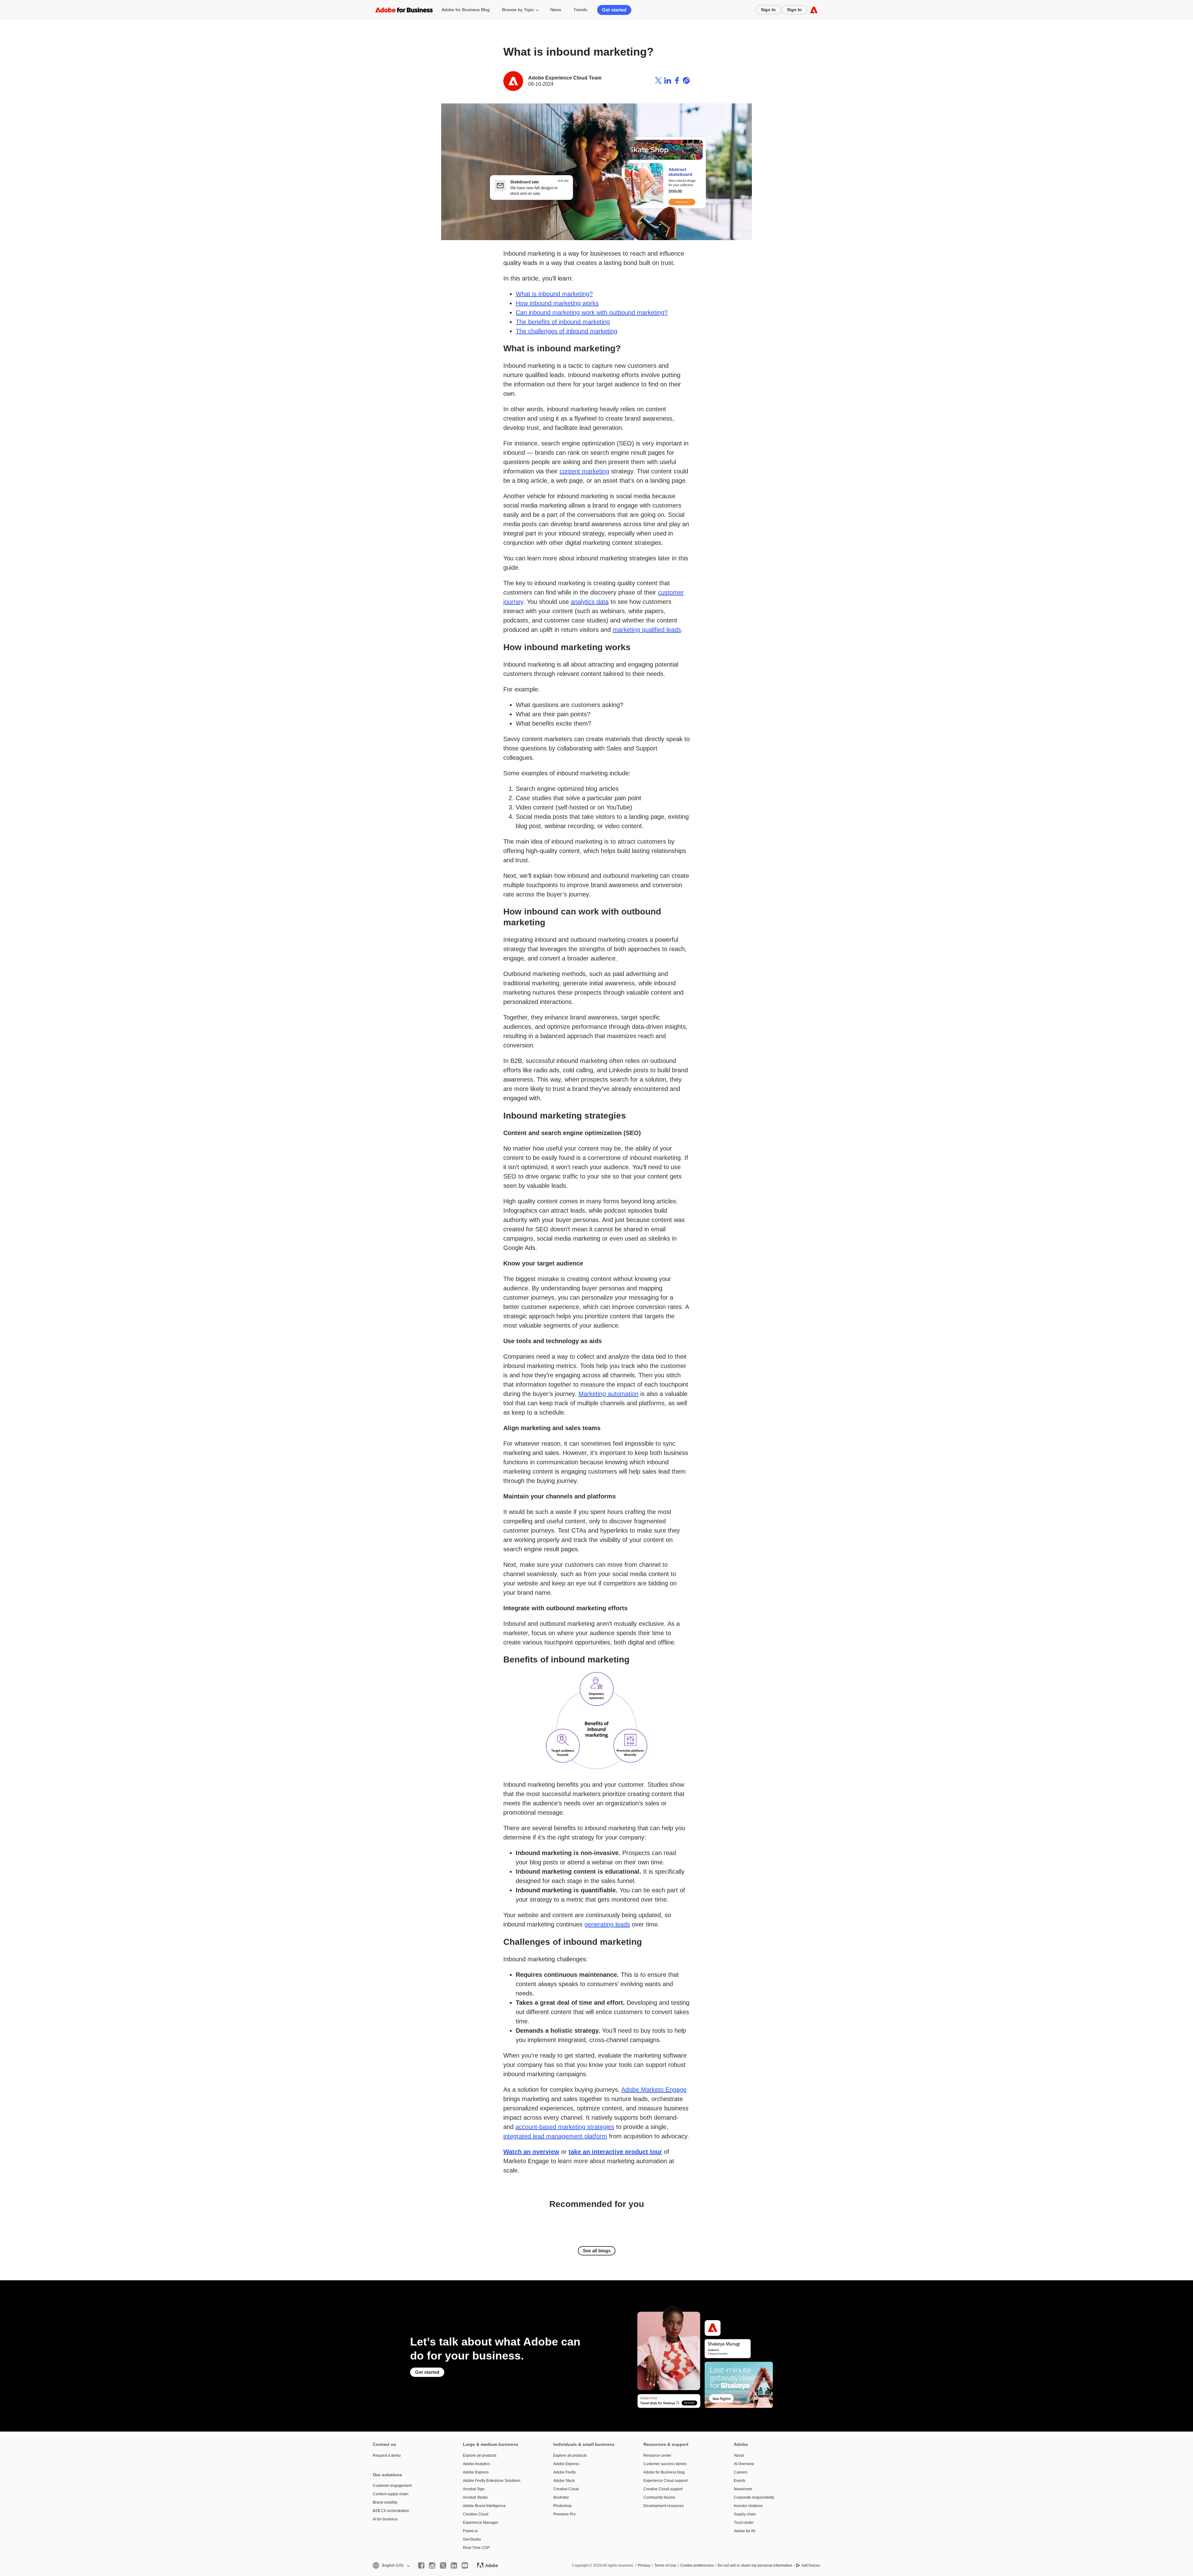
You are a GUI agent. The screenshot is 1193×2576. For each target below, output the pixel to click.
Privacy (644, 2565)
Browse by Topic (518, 10)
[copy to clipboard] (686, 81)
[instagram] (432, 2565)
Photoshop (562, 2506)
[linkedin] (454, 2565)
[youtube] (465, 2565)
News (556, 10)
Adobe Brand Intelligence (484, 2506)
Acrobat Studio (475, 2497)
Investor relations (748, 2506)
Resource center (657, 2455)
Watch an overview (531, 2152)
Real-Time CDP (476, 2548)
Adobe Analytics (476, 2464)
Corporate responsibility (754, 2497)
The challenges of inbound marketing (567, 331)
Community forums (659, 2497)
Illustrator (561, 2497)
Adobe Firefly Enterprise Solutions (492, 2481)
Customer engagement (392, 2486)
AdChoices (811, 2565)
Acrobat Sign (474, 2489)
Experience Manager (481, 2523)
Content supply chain (391, 2494)
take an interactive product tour (615, 2152)
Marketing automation (608, 1394)
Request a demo (387, 2455)
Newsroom (743, 2489)
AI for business (385, 2519)
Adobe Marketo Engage (654, 2090)
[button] (391, 2566)
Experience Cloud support (665, 2481)
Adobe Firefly (565, 2472)
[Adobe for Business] (404, 10)
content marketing (584, 471)
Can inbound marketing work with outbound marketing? (592, 312)
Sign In (768, 10)
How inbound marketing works (557, 303)
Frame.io (470, 2531)
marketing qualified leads (647, 630)
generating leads (607, 1924)
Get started (614, 10)
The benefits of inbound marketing (563, 322)
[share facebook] (677, 81)
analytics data (590, 602)
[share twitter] (658, 81)
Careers (741, 2472)
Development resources (664, 2506)
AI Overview (744, 2464)
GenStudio (472, 2539)
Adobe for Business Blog (466, 10)
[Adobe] (814, 10)
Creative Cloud (476, 2514)
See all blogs (597, 2251)
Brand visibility (385, 2502)
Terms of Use (665, 2565)
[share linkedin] (668, 81)
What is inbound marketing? (554, 294)
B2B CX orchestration (391, 2511)
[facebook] (421, 2565)
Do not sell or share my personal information (755, 2565)
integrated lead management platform (555, 2136)
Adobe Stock (564, 2481)
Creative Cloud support (663, 2489)
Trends (580, 10)
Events (740, 2481)
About (739, 2455)
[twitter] (443, 2565)
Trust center (744, 2523)
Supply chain (745, 2514)
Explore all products (480, 2455)
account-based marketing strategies (565, 2127)
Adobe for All (745, 2531)
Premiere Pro (565, 2514)
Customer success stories (665, 2464)
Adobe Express (476, 2472)
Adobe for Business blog (664, 2472)
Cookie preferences (697, 2565)
